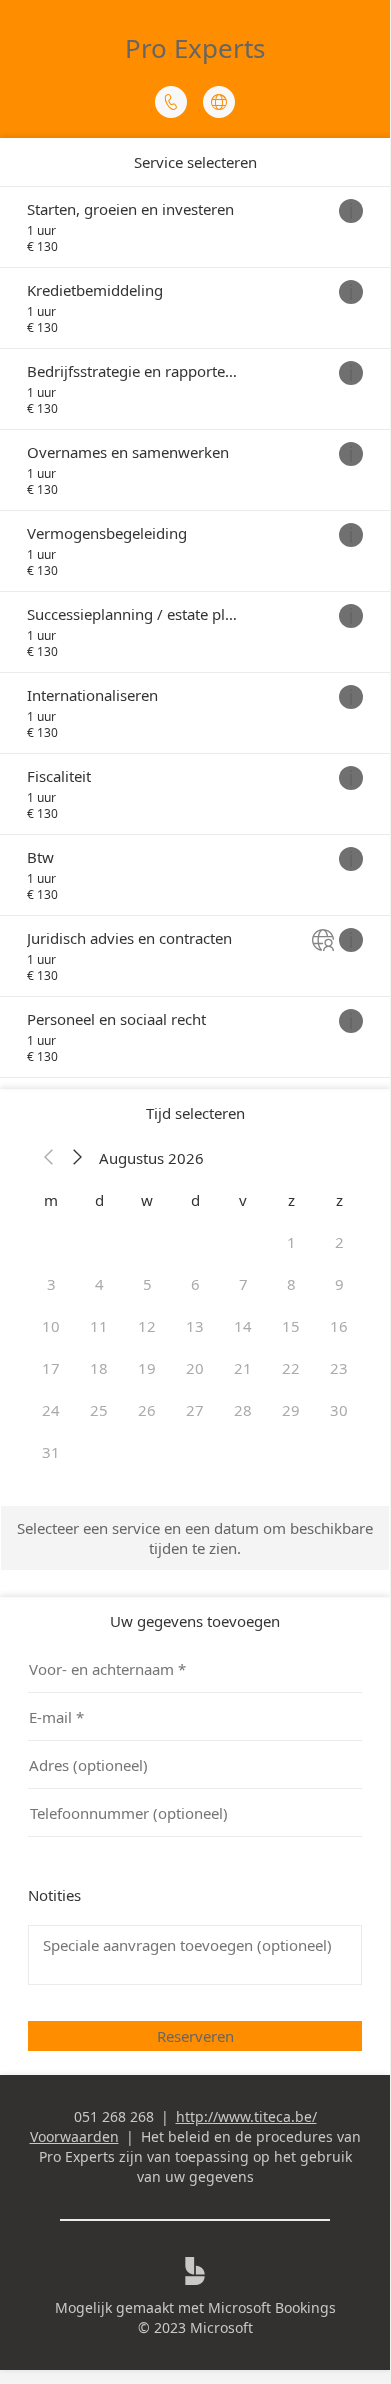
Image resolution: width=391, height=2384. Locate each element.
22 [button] (291, 1368)
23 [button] (339, 1368)
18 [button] (99, 1368)
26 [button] (147, 1410)
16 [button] (339, 1326)
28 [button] (243, 1410)
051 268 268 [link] (114, 2116)
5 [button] (147, 1284)
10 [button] (51, 1326)
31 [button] (51, 1452)
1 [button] (291, 1242)
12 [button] (147, 1326)
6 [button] (195, 1284)
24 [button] (51, 1410)
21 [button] (243, 1368)
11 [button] (99, 1326)
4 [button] (99, 1284)
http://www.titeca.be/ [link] (246, 2116)
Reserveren (195, 2036)
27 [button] (195, 1410)
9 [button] (339, 1284)
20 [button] (195, 1368)
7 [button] (243, 1284)
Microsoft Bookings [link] (272, 2307)
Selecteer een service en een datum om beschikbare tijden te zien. (195, 1538)
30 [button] (339, 1410)
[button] (49, 1158)
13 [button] (195, 1326)
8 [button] (291, 1284)
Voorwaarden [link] (74, 2136)
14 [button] (243, 1326)
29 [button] (291, 1410)
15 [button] (291, 1326)
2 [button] (339, 1242)
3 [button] (51, 1284)
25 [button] (99, 1410)
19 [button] (147, 1368)
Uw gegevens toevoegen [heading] (195, 1621)
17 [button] (51, 1368)
